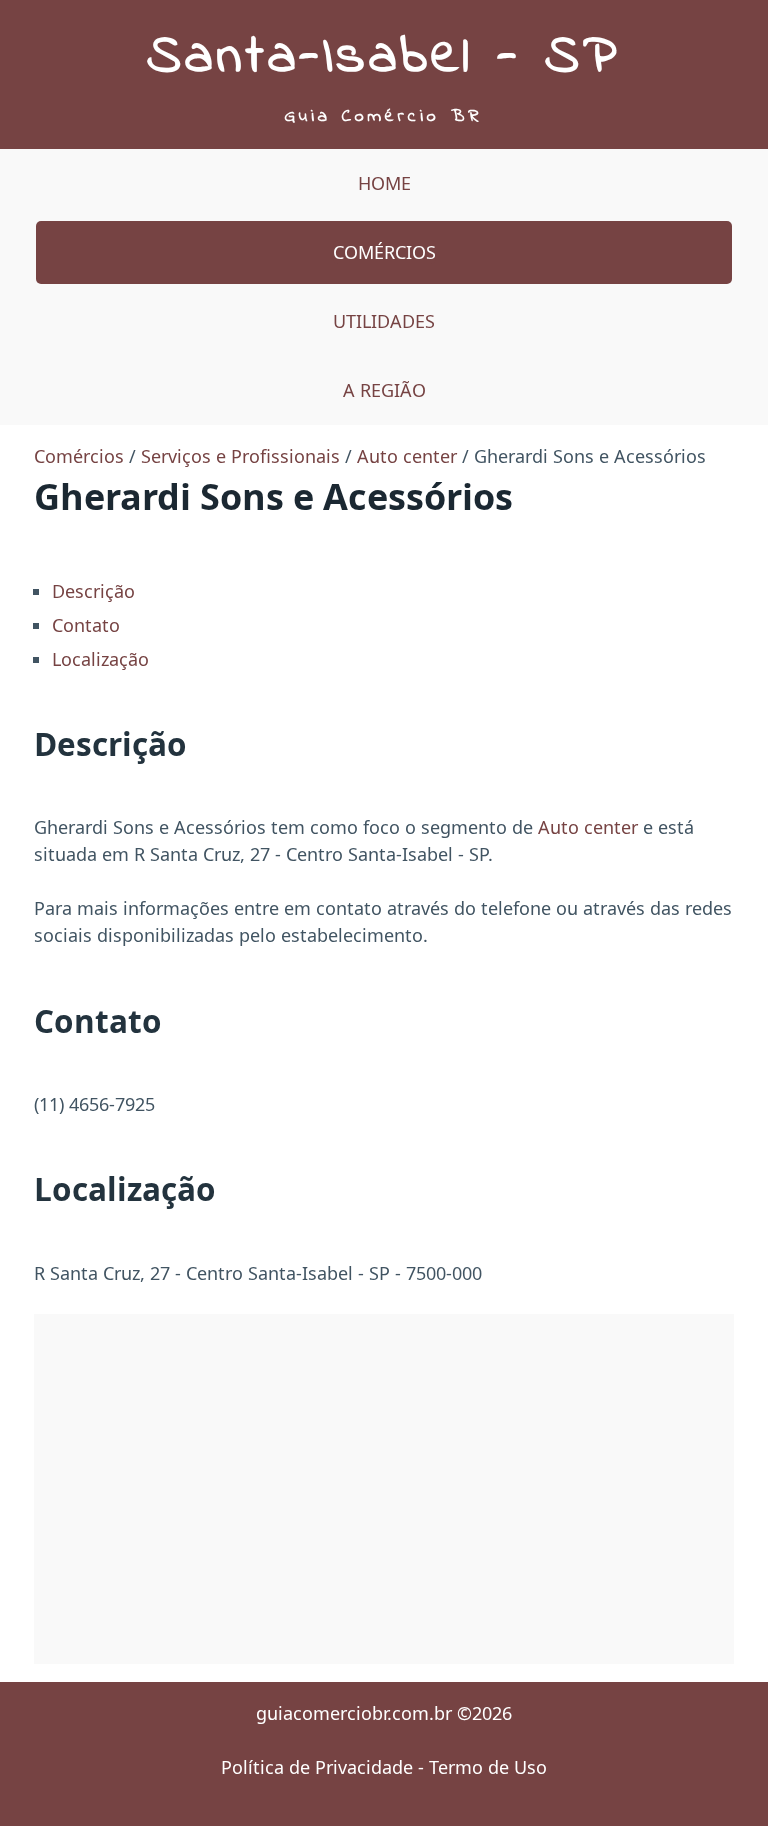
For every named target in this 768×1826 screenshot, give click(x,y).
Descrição (93, 591)
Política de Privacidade (317, 1767)
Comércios (384, 252)
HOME (384, 183)
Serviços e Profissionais (240, 456)
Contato (86, 625)
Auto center (407, 456)
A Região (384, 390)
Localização (100, 659)
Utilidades (384, 321)
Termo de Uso (488, 1767)
